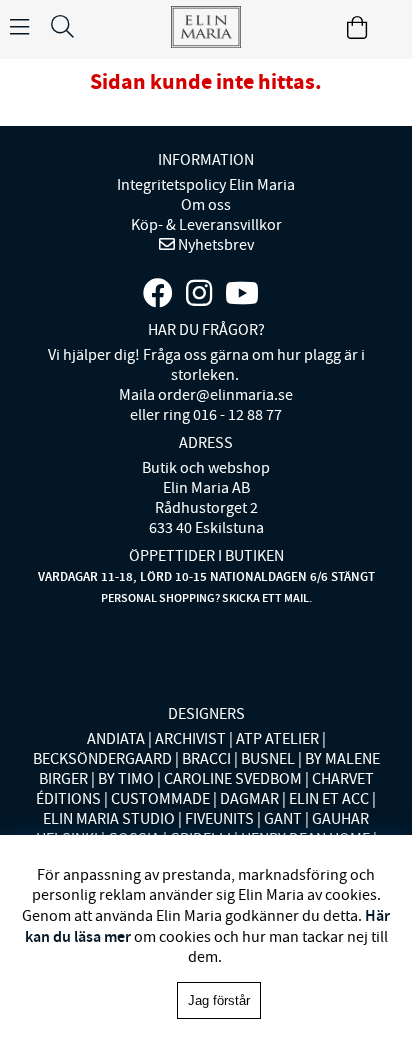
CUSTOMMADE (160, 799)
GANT (283, 819)
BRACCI (206, 759)
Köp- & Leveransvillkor (206, 225)
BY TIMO (126, 779)
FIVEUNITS (219, 819)
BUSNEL (268, 759)
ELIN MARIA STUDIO (109, 819)
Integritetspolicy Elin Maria (206, 185)
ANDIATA (116, 739)
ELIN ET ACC (329, 799)
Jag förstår (219, 1000)
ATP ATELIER (277, 739)
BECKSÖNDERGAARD (102, 759)
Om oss (206, 205)
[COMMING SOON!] (242, 294)
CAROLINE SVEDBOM (233, 779)
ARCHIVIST (190, 739)
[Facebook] (158, 294)
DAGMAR (249, 799)
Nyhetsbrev (214, 245)
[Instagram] (199, 294)
